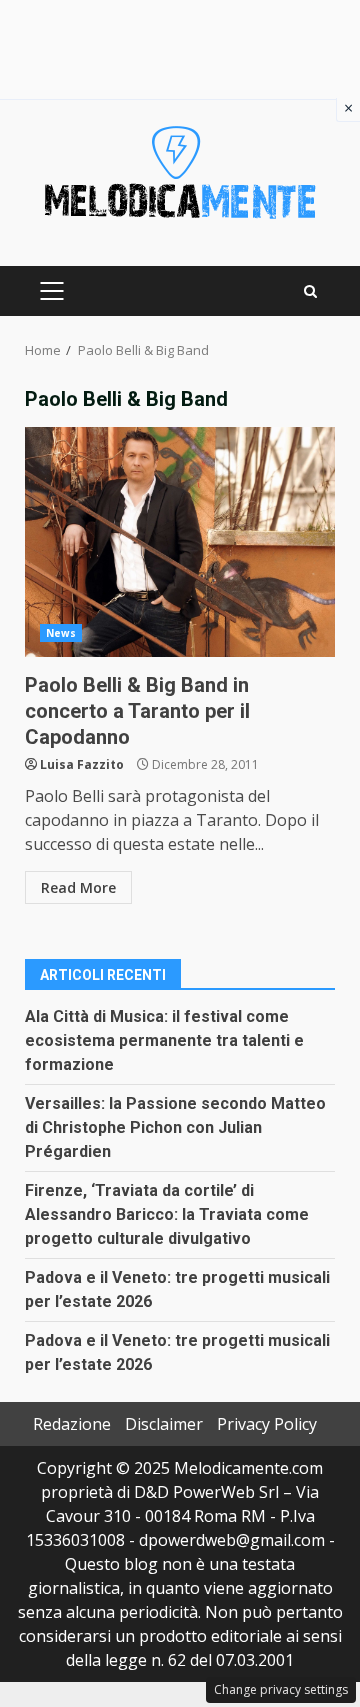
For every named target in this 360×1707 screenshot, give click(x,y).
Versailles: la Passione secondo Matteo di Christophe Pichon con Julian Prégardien (175, 1127)
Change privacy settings (281, 1689)
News (61, 633)
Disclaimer (164, 1424)
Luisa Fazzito (82, 764)
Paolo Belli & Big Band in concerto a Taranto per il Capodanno (180, 542)
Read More (78, 887)
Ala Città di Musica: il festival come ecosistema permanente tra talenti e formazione (164, 1040)
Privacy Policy (267, 1424)
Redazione (72, 1424)
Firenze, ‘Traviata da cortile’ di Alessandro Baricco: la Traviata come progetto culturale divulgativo (167, 1214)
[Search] (310, 291)
